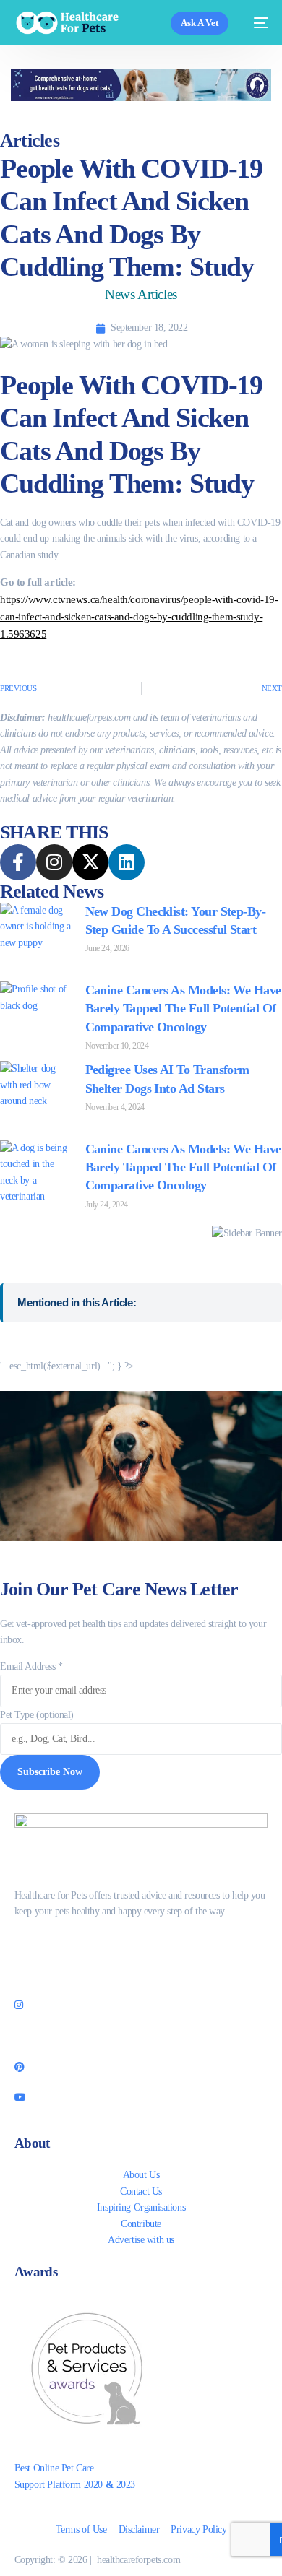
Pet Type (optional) (37, 1715)
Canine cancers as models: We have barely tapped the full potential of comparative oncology (183, 1008)
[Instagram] (141, 2005)
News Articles (141, 294)
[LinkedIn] (141, 2035)
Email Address (31, 1666)
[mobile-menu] (256, 23)
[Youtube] (141, 2096)
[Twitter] (141, 1974)
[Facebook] (141, 1943)
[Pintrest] (141, 2066)
